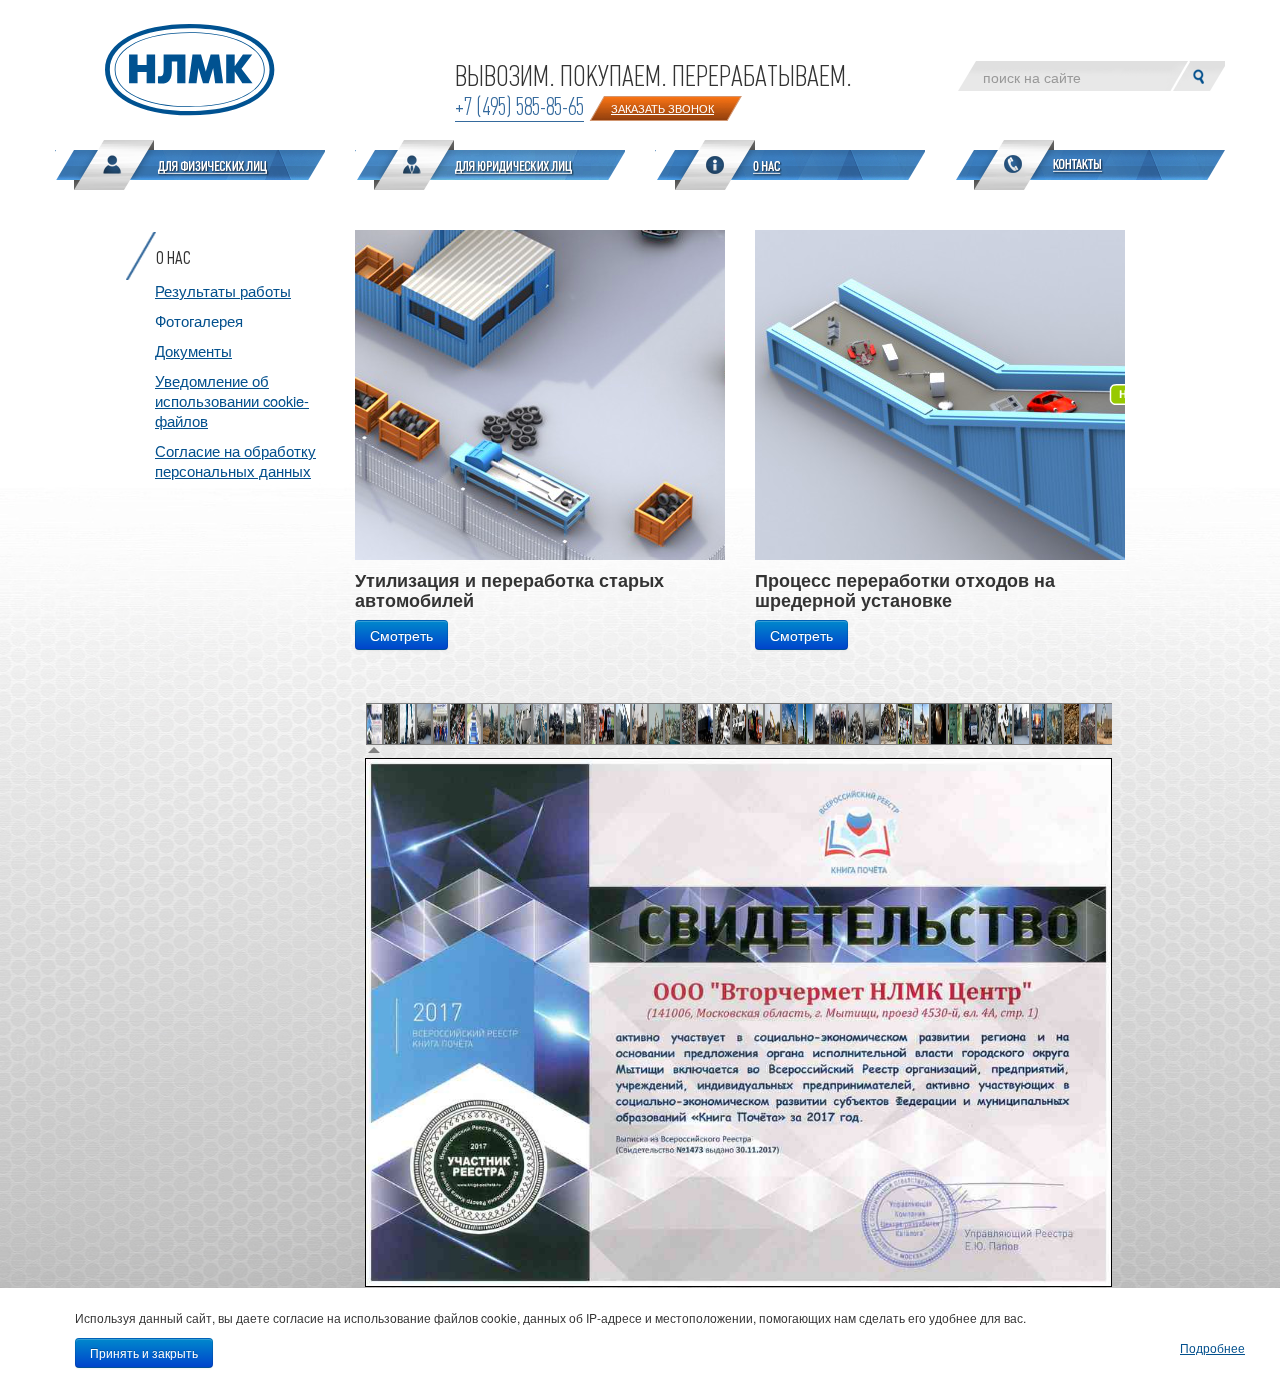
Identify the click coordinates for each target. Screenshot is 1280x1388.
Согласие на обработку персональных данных (235, 460)
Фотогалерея (199, 320)
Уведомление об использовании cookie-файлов (232, 400)
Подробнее (1212, 1347)
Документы (193, 350)
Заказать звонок (662, 108)
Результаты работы (223, 290)
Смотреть (401, 635)
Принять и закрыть (144, 1352)
